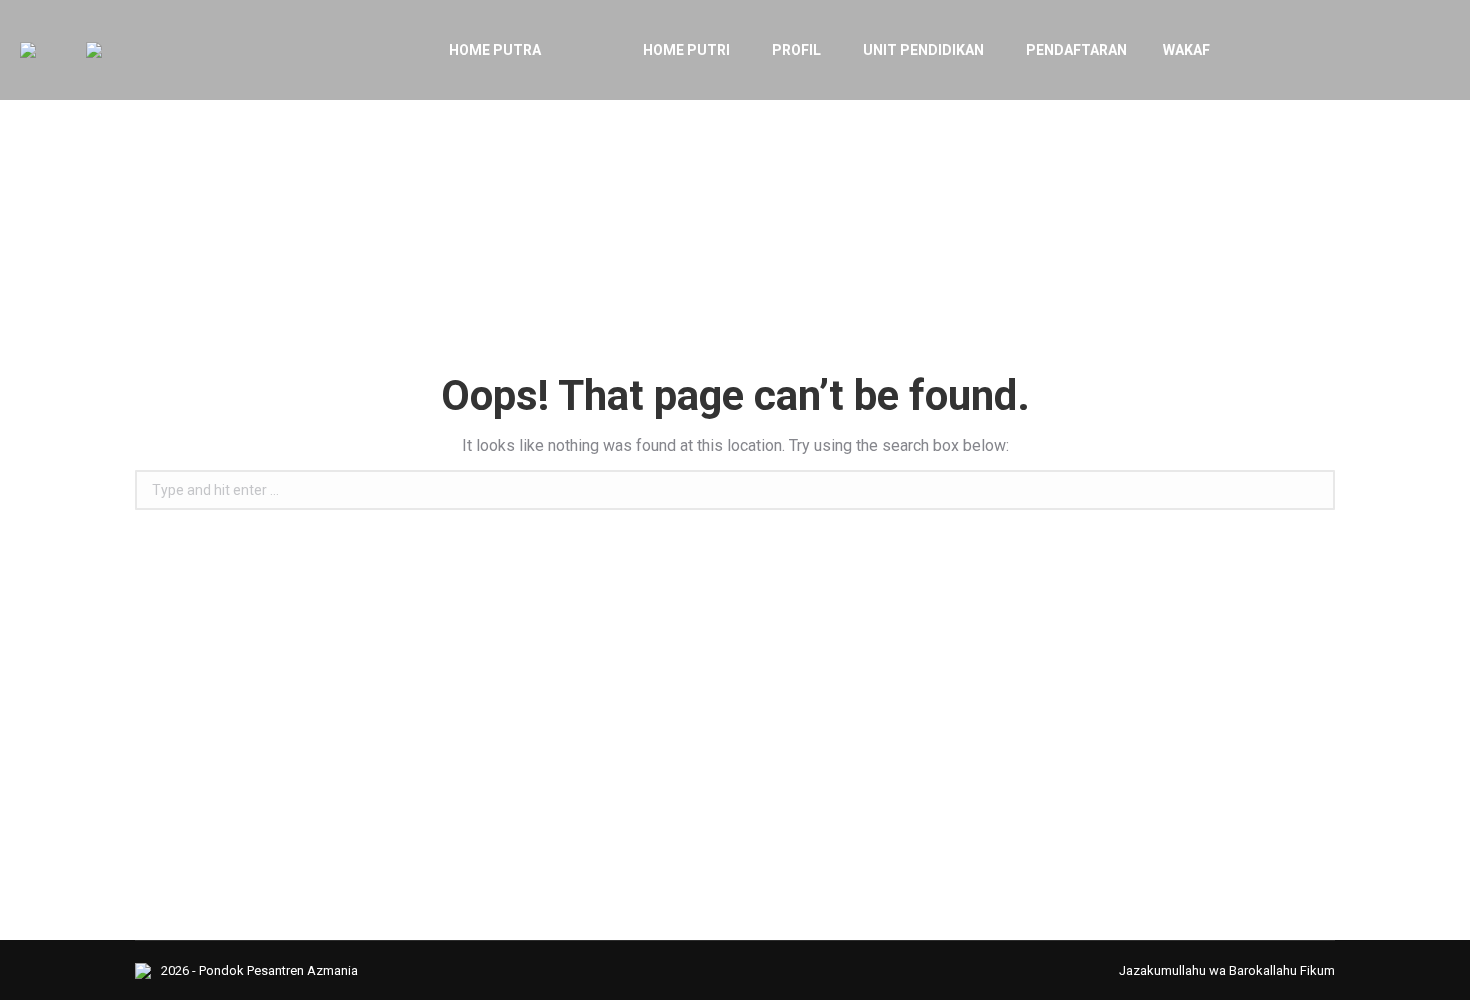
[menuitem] (462, 50)
